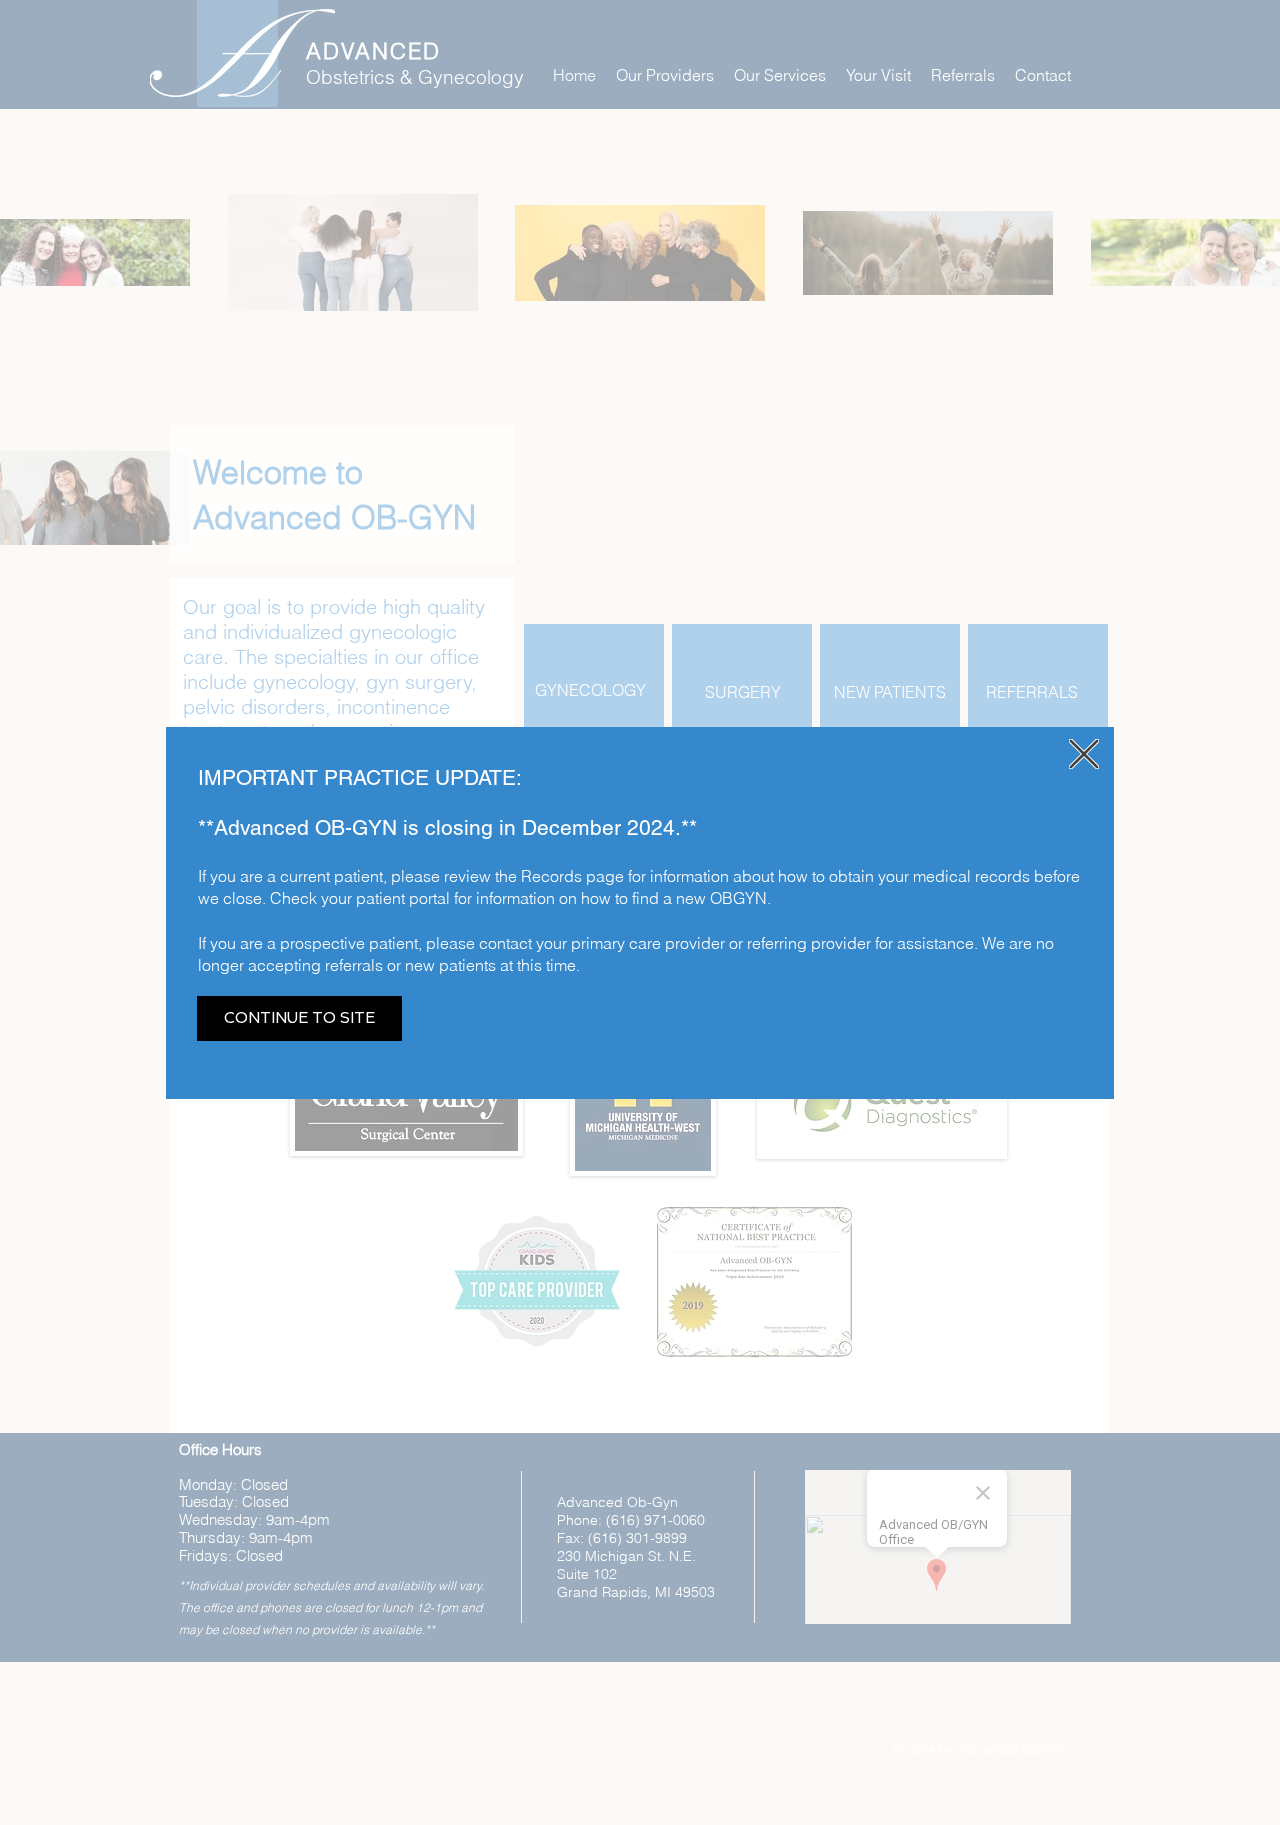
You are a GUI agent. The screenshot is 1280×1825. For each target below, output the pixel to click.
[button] (1084, 754)
